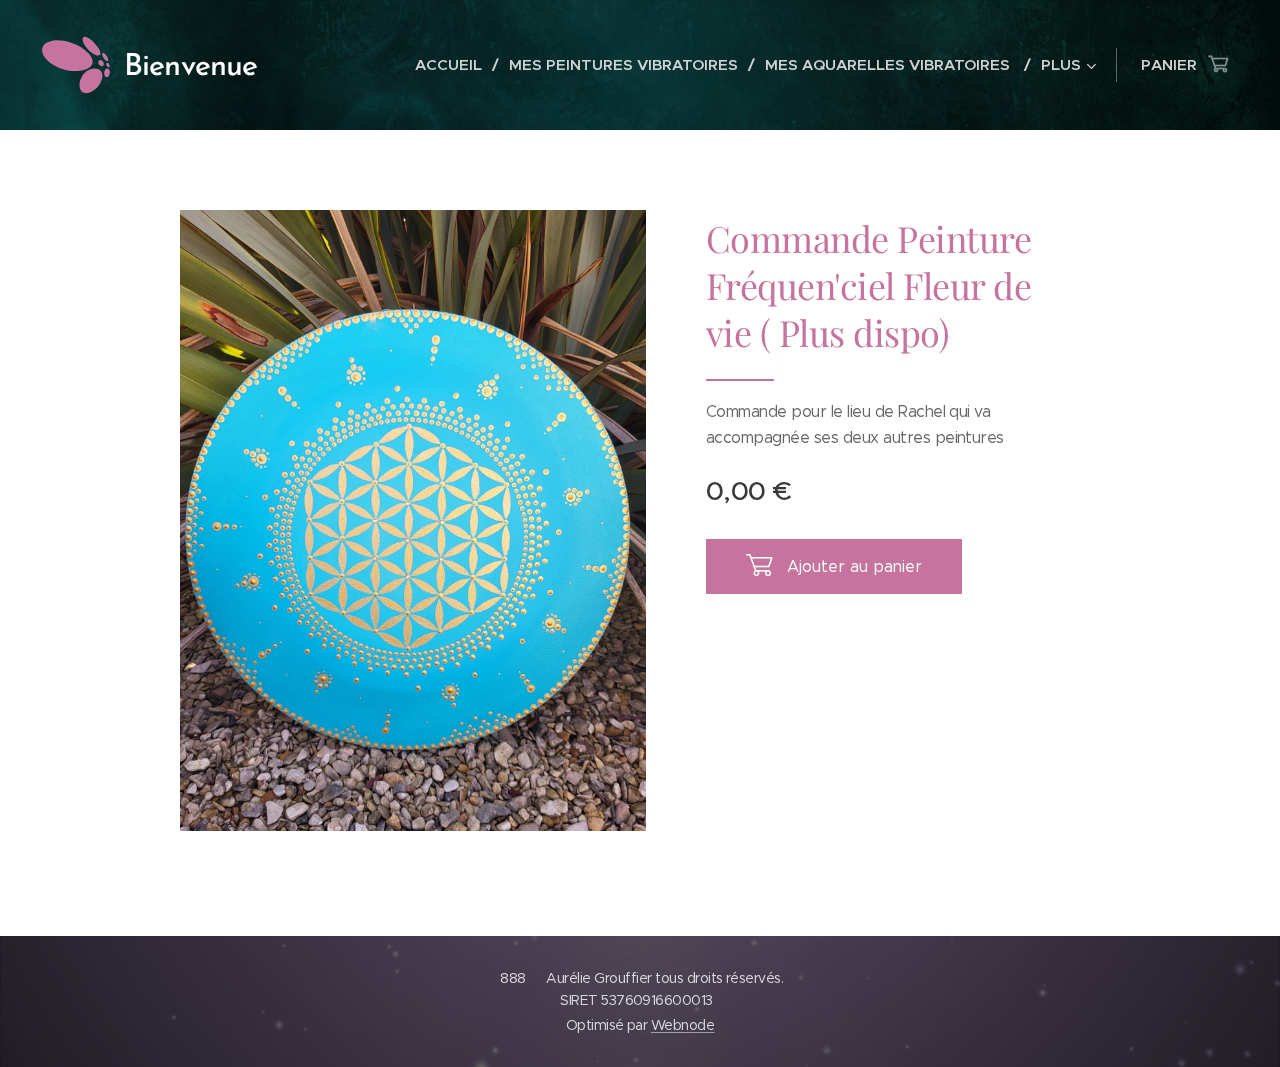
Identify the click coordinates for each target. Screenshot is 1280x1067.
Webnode (682, 1025)
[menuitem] (454, 65)
